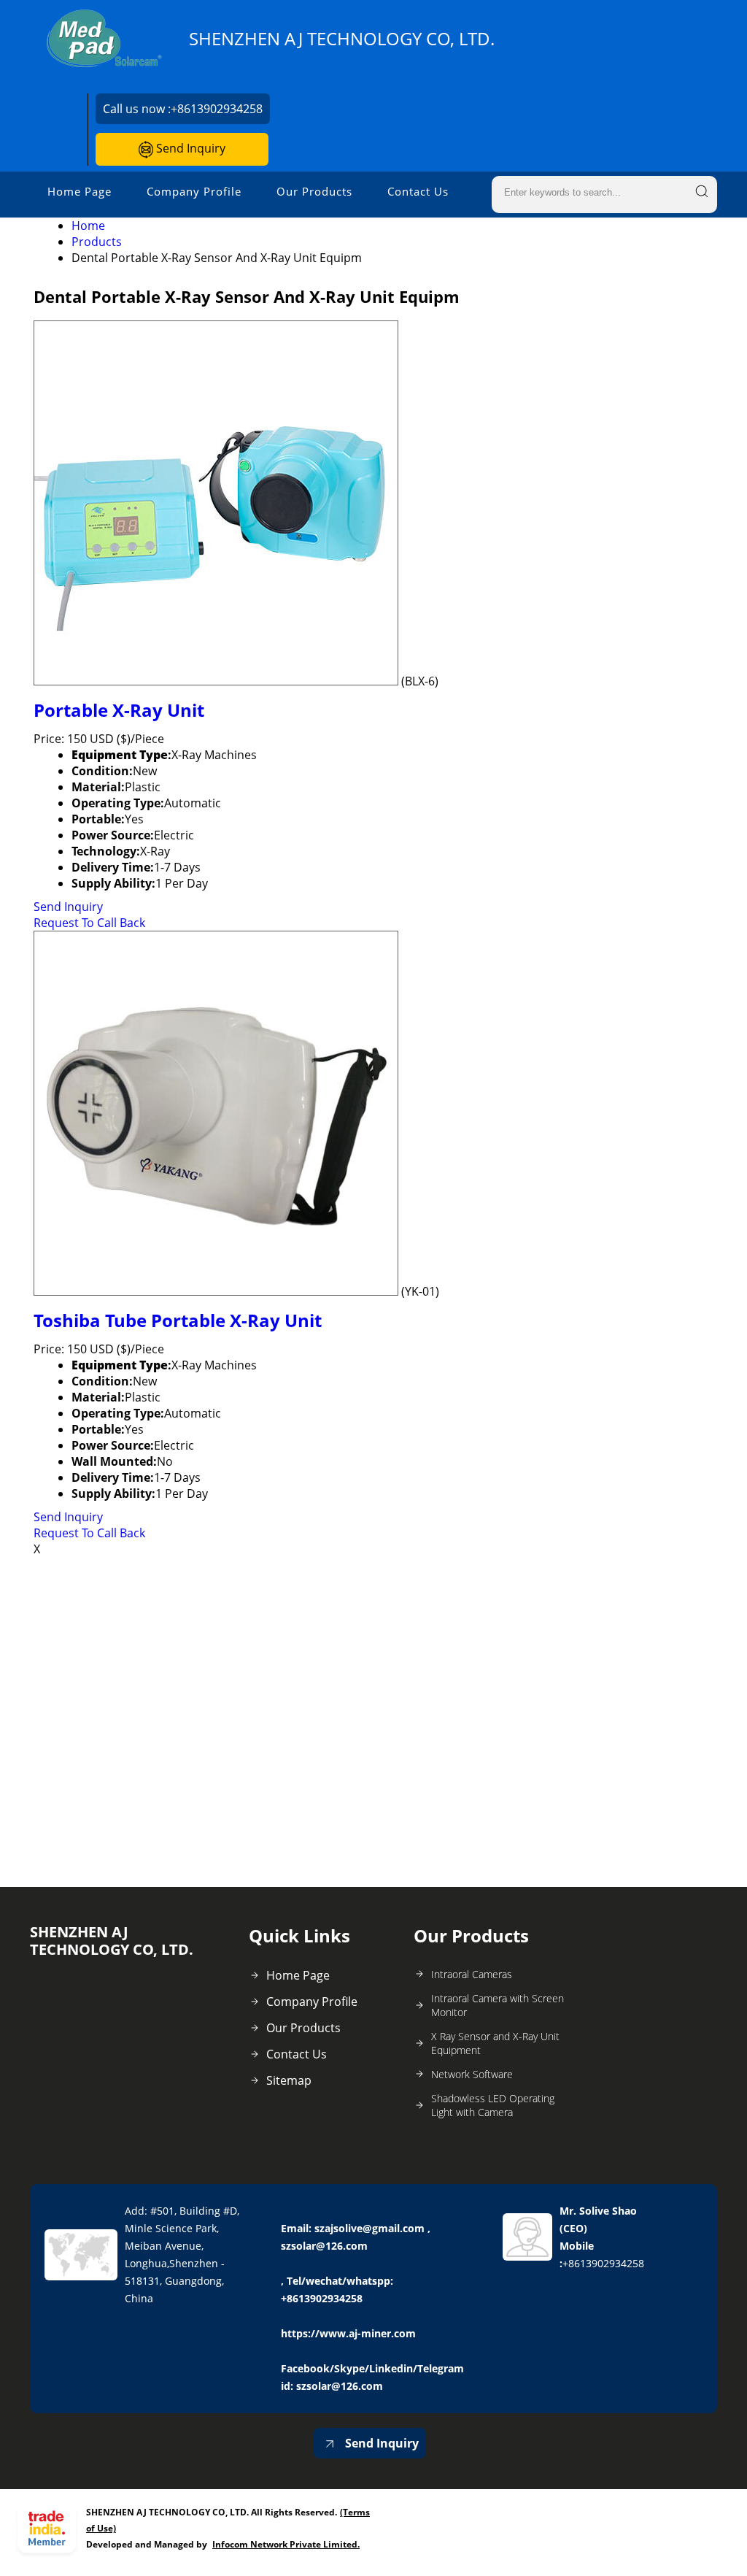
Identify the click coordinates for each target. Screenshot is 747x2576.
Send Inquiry (189, 148)
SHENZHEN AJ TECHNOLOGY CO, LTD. (342, 39)
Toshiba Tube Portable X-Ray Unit (178, 1320)
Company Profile (194, 191)
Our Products (314, 191)
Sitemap (289, 2080)
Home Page (80, 191)
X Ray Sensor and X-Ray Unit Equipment (495, 2043)
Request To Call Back (89, 923)
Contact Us (418, 191)
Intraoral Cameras (472, 1974)
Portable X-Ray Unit (119, 710)
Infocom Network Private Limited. (286, 2544)
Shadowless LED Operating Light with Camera (493, 2105)
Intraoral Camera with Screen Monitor (498, 2005)
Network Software (472, 2074)
